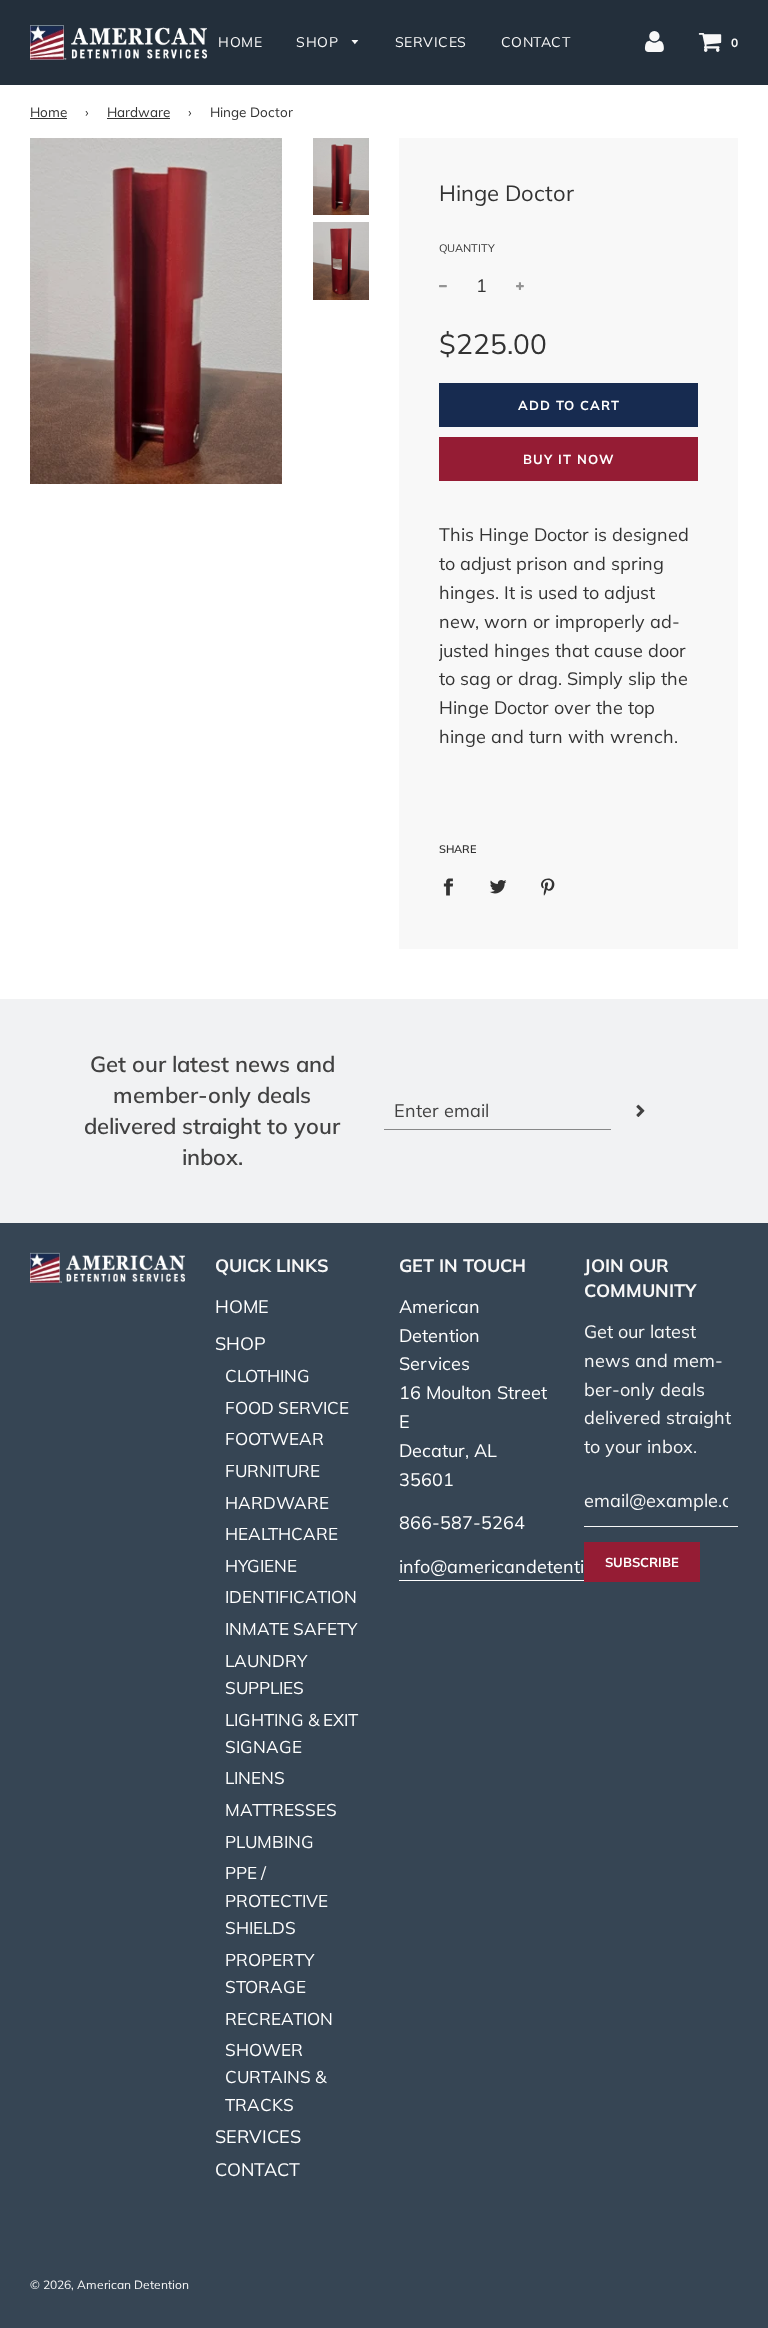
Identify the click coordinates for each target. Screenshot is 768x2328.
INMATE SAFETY (291, 1628)
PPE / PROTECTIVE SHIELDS (276, 1900)
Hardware (138, 111)
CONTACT (536, 42)
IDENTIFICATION (291, 1596)
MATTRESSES (281, 1809)
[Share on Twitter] (498, 886)
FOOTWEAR (274, 1438)
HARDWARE (277, 1502)
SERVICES (431, 42)
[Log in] (654, 40)
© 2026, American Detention (109, 2284)
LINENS (255, 1777)
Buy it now (569, 459)
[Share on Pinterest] (548, 886)
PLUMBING (269, 1841)
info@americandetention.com (521, 1566)
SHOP (319, 42)
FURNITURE (272, 1470)
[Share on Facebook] (455, 886)
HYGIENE (261, 1565)
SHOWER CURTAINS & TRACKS (275, 2077)
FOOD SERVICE (287, 1407)
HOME (240, 42)
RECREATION (279, 2018)
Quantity (467, 248)
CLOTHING (267, 1375)
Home (48, 111)
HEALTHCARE (281, 1533)
